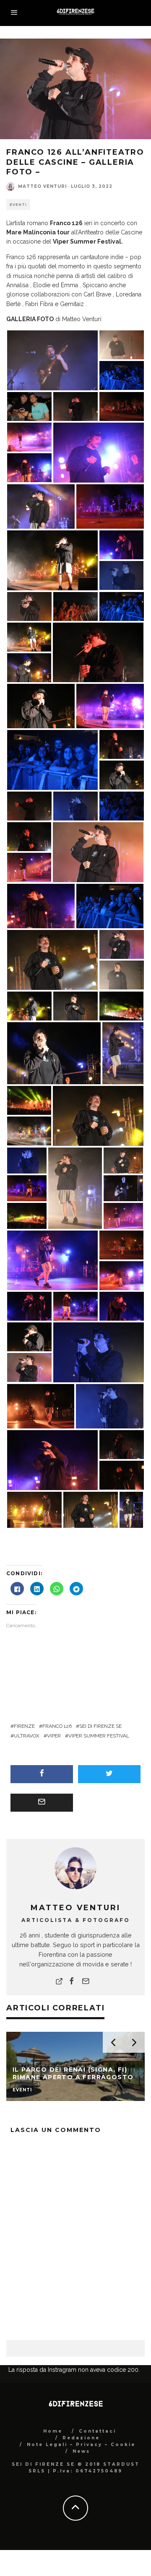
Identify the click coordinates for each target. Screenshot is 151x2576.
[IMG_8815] (121, 1006)
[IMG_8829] (27, 1215)
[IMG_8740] (75, 806)
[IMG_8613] (52, 1460)
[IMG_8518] (110, 506)
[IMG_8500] (29, 406)
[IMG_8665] (29, 637)
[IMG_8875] (52, 960)
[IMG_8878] (27, 1160)
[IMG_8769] (122, 975)
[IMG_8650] (34, 1509)
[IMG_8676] (29, 1131)
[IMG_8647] (122, 1475)
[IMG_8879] (123, 1160)
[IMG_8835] (29, 1100)
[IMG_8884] (122, 944)
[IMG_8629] (29, 867)
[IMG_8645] (41, 1406)
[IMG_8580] (121, 545)
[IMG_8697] (75, 406)
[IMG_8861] (75, 1306)
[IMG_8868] (29, 1306)
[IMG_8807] (41, 506)
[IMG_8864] (52, 1260)
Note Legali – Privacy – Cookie (81, 2445)
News (81, 2451)
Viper (54, 1736)
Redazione (81, 2438)
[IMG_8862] (29, 437)
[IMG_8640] (121, 1245)
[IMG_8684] (29, 836)
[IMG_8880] (75, 1006)
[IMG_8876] (122, 1444)
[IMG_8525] (110, 706)
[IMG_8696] (29, 806)
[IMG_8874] (98, 652)
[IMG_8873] (29, 1006)
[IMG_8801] (131, 1509)
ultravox (27, 1736)
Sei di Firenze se (100, 1726)
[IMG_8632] (122, 406)
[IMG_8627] (123, 1215)
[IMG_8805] (52, 360)
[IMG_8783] (41, 706)
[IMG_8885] (98, 852)
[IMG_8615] (29, 467)
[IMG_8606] (99, 452)
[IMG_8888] (122, 606)
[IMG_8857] (52, 760)
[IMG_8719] (91, 1509)
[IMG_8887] (123, 1188)
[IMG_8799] (123, 1053)
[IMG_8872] (29, 606)
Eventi (18, 205)
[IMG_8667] (52, 560)
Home (53, 2431)
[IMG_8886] (29, 1367)
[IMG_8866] (122, 1306)
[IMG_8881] (29, 1337)
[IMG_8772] (54, 1053)
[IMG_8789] (75, 1188)
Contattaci (98, 2431)
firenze (24, 1726)
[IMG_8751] (99, 1352)
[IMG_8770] (29, 667)
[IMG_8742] (121, 575)
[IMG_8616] (121, 1275)
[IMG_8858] (110, 906)
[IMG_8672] (75, 606)
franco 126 (57, 1726)
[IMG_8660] (122, 345)
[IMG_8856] (122, 375)
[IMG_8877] (110, 1406)
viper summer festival (99, 1736)
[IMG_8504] (122, 806)
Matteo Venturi (42, 186)
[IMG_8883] (122, 775)
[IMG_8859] (27, 1188)
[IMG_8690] (122, 744)
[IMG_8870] (41, 906)
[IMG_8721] (98, 1116)
